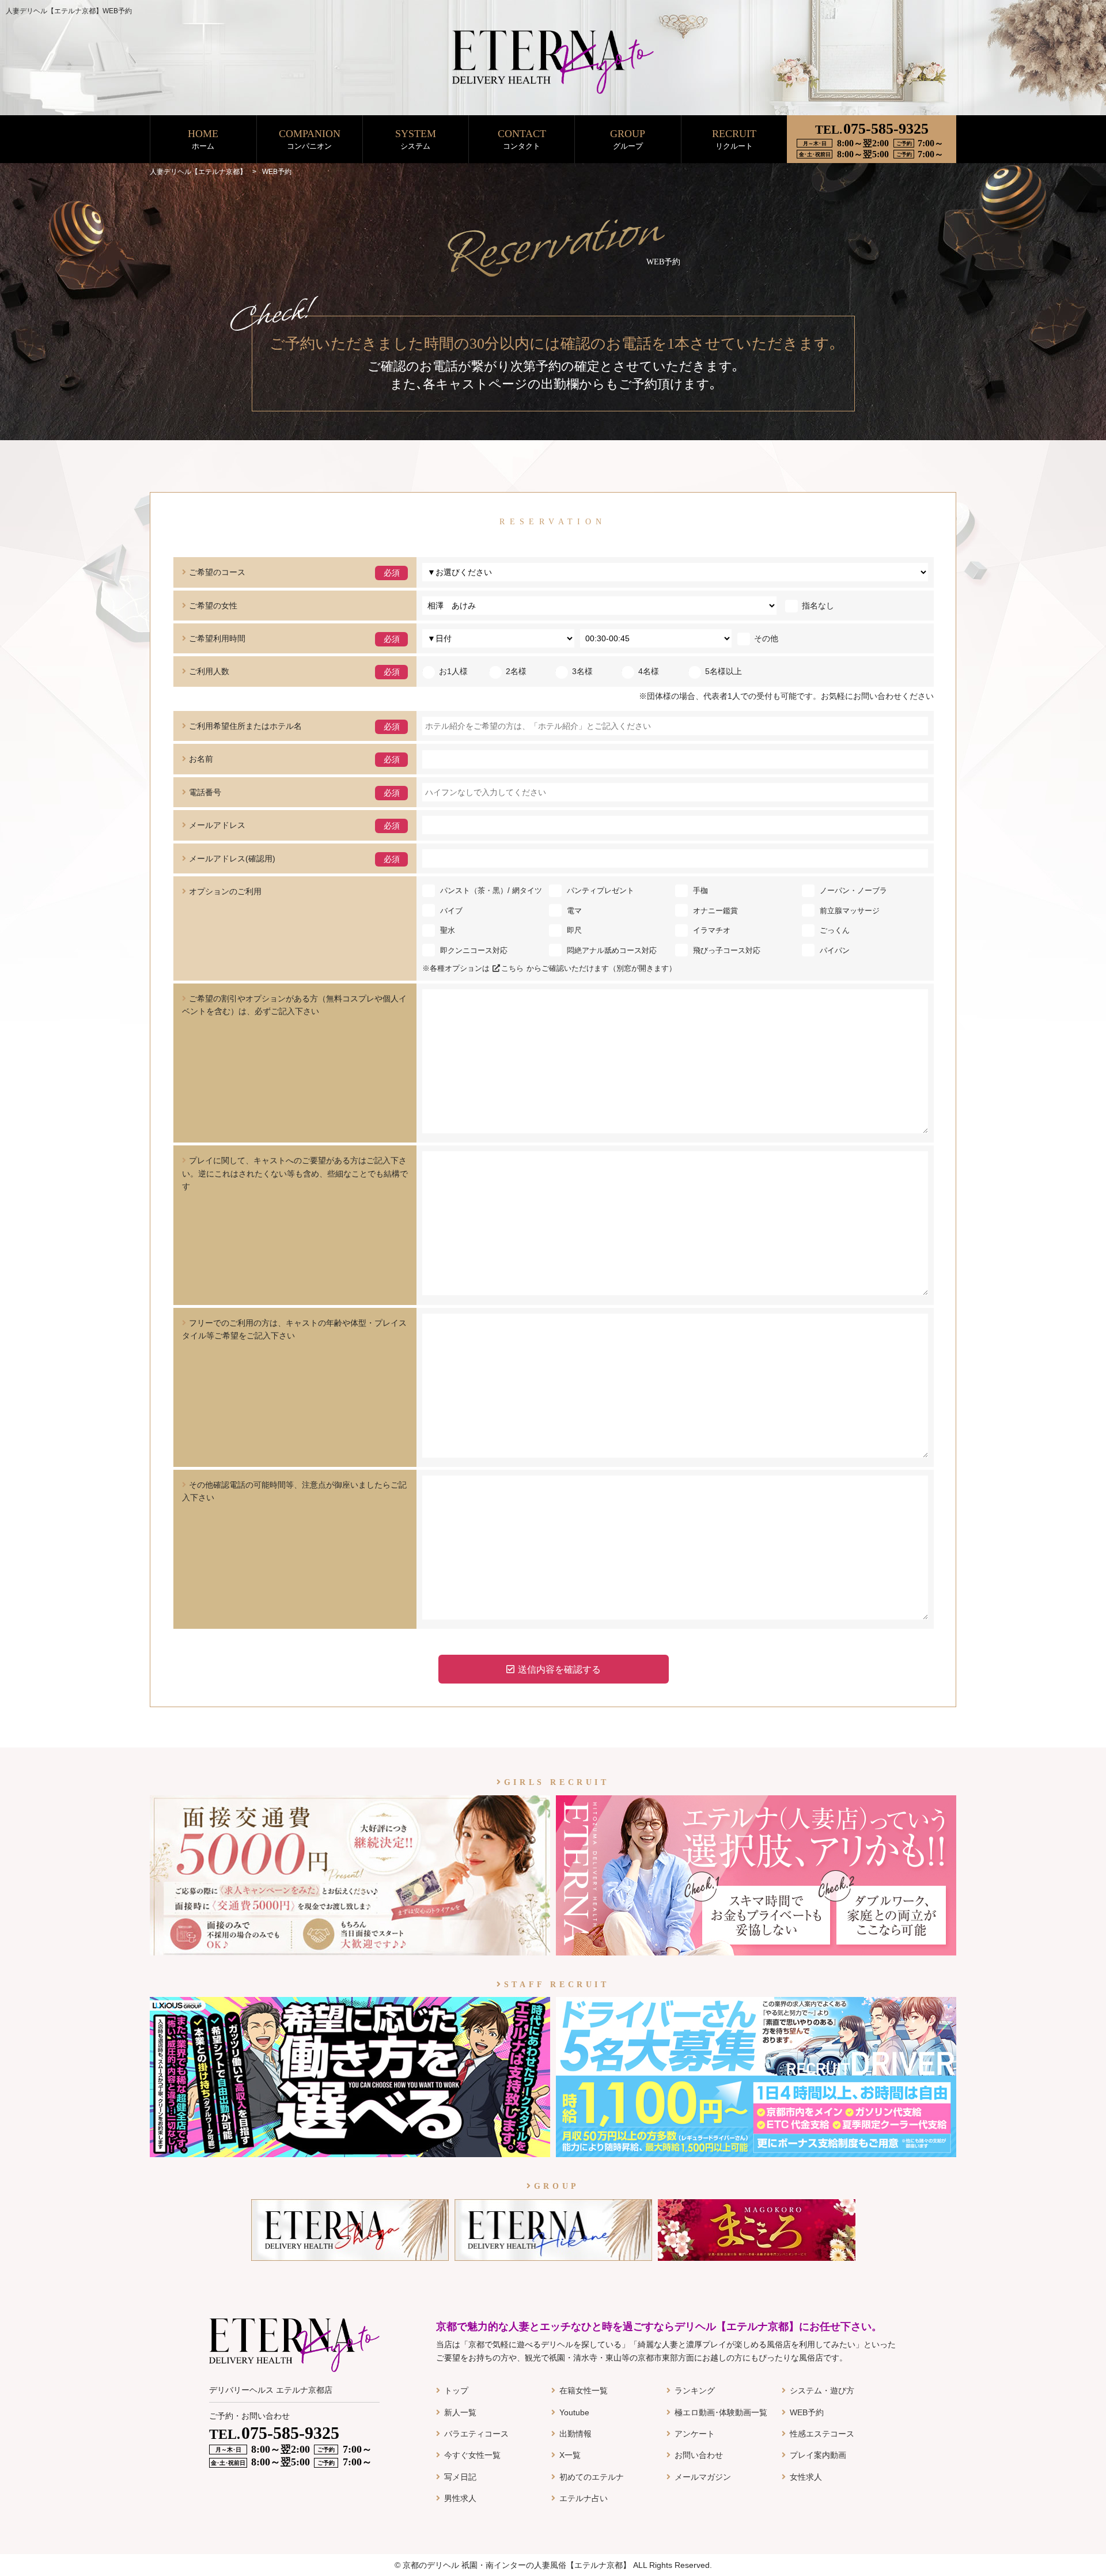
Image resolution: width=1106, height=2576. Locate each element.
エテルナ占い (584, 2498)
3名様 (582, 671)
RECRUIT (734, 139)
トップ (456, 2390)
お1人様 (453, 671)
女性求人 (806, 2477)
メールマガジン (703, 2477)
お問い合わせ (699, 2455)
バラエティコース (476, 2434)
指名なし (818, 606)
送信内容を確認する (559, 1669)
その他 (766, 638)
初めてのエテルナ (592, 2477)
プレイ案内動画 (818, 2455)
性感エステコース (822, 2434)
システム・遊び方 (822, 2390)
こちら (512, 968)
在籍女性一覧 (584, 2390)
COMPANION (310, 139)
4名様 (649, 671)
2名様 (516, 671)
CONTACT (522, 139)
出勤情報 (575, 2434)
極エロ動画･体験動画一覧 (721, 2412)
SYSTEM (416, 139)
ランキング (695, 2390)
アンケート (695, 2434)
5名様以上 (724, 671)
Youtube (574, 2412)
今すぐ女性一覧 (472, 2455)
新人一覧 (460, 2412)
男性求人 (460, 2498)
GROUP (628, 139)
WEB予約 (807, 2412)
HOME (203, 139)
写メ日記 (460, 2477)
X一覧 (570, 2455)
